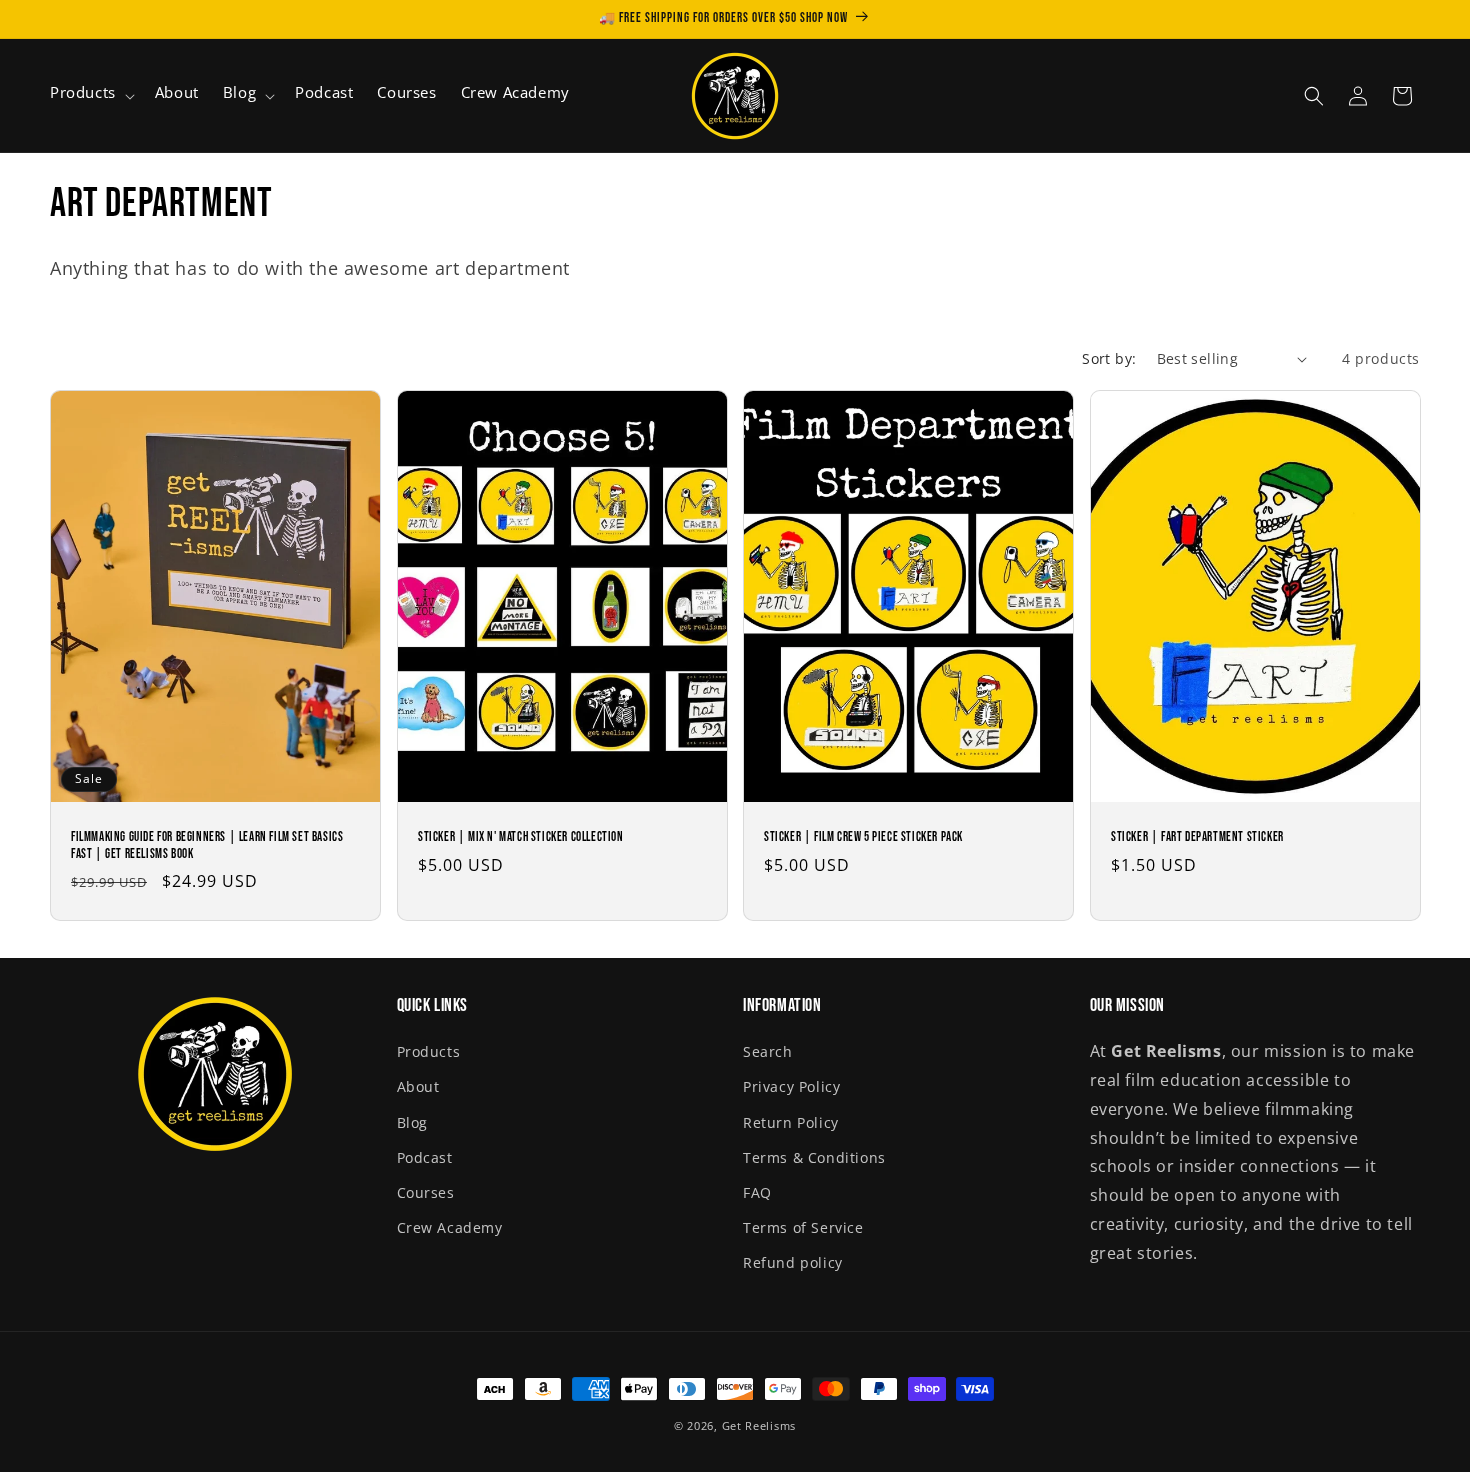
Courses (426, 1192)
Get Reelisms (759, 1425)
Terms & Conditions (814, 1157)
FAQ (757, 1192)
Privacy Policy (791, 1086)
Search (768, 1051)
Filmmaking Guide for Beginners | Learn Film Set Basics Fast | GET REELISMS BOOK (207, 845)
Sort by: (1109, 358)
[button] (90, 95)
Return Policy (791, 1122)
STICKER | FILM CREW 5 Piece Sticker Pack (863, 837)
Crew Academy (450, 1227)
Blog (412, 1122)
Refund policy (793, 1262)
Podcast (425, 1157)
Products (429, 1051)
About (418, 1086)
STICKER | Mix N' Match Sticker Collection (521, 837)
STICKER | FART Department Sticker (1197, 837)
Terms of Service (803, 1227)
